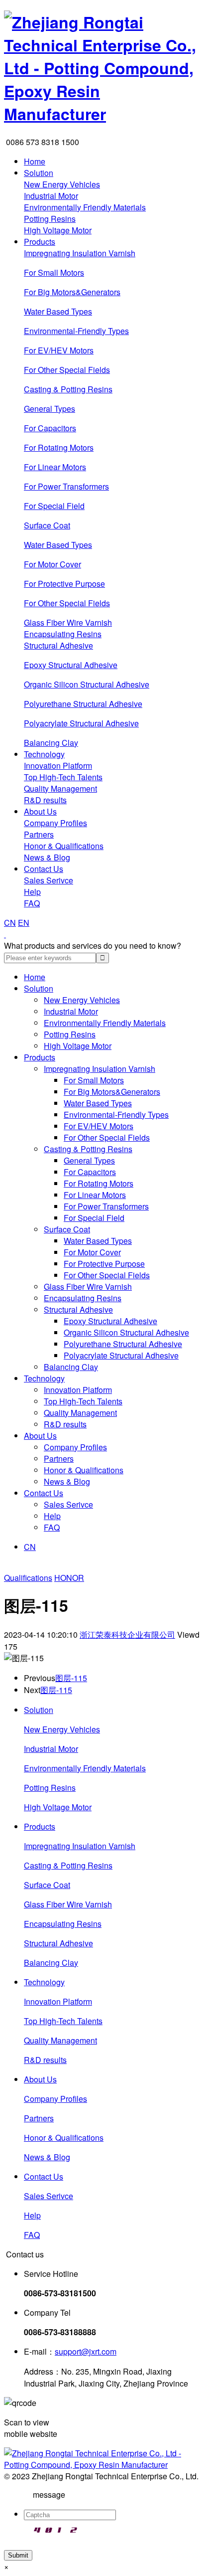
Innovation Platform (58, 766)
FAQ (32, 903)
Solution (39, 173)
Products (40, 242)
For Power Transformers (66, 486)
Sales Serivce (49, 880)
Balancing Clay (51, 743)
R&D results (45, 800)
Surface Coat (47, 525)
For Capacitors (50, 428)
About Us (40, 811)
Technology (44, 754)
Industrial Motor (51, 196)
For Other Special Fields (67, 370)
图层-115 (71, 1678)
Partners (39, 834)
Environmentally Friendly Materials (85, 207)
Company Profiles (55, 823)
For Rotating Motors (59, 447)
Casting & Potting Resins (68, 389)
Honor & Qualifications (64, 846)
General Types (50, 409)
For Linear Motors (55, 467)
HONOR (69, 1578)
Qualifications (28, 1578)
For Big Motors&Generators (72, 292)
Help (32, 892)
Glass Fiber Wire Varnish (68, 622)
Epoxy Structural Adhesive (71, 665)
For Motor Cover (52, 564)
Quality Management (60, 788)
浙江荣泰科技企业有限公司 (127, 1634)
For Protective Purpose (64, 584)
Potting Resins (50, 219)
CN (10, 923)
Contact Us (44, 869)
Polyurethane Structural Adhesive (83, 704)
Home (35, 161)
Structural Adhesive (58, 645)
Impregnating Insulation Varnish (80, 253)
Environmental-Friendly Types (76, 331)
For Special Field (54, 506)
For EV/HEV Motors (59, 350)
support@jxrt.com (86, 2351)
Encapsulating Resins (63, 634)
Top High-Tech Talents (63, 777)
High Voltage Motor (58, 230)
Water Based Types (58, 311)
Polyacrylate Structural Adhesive (81, 723)
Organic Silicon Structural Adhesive (87, 684)
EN (24, 923)
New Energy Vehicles (62, 184)
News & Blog (47, 857)
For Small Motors (54, 272)
